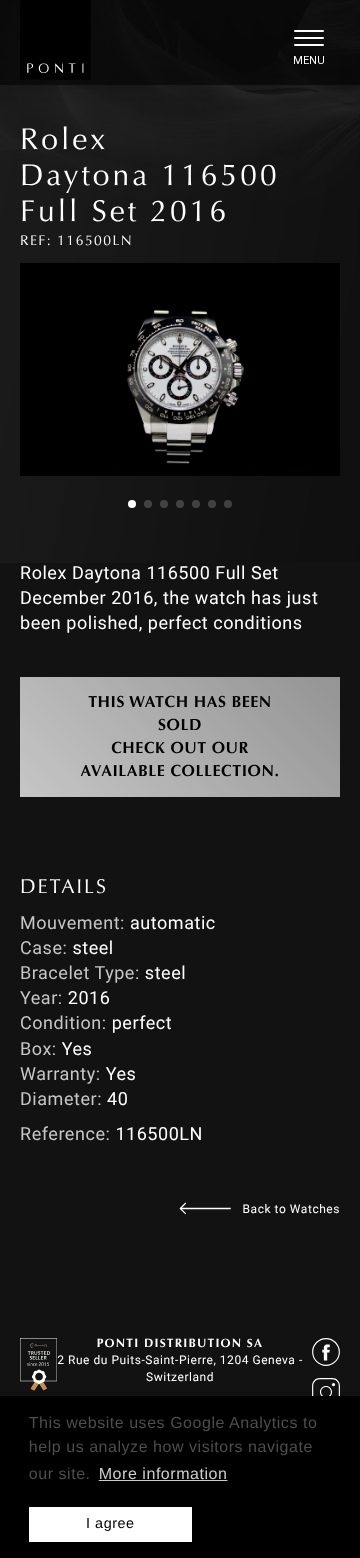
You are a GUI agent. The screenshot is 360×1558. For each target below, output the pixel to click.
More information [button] (163, 1474)
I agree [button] (110, 1524)
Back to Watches (291, 1209)
